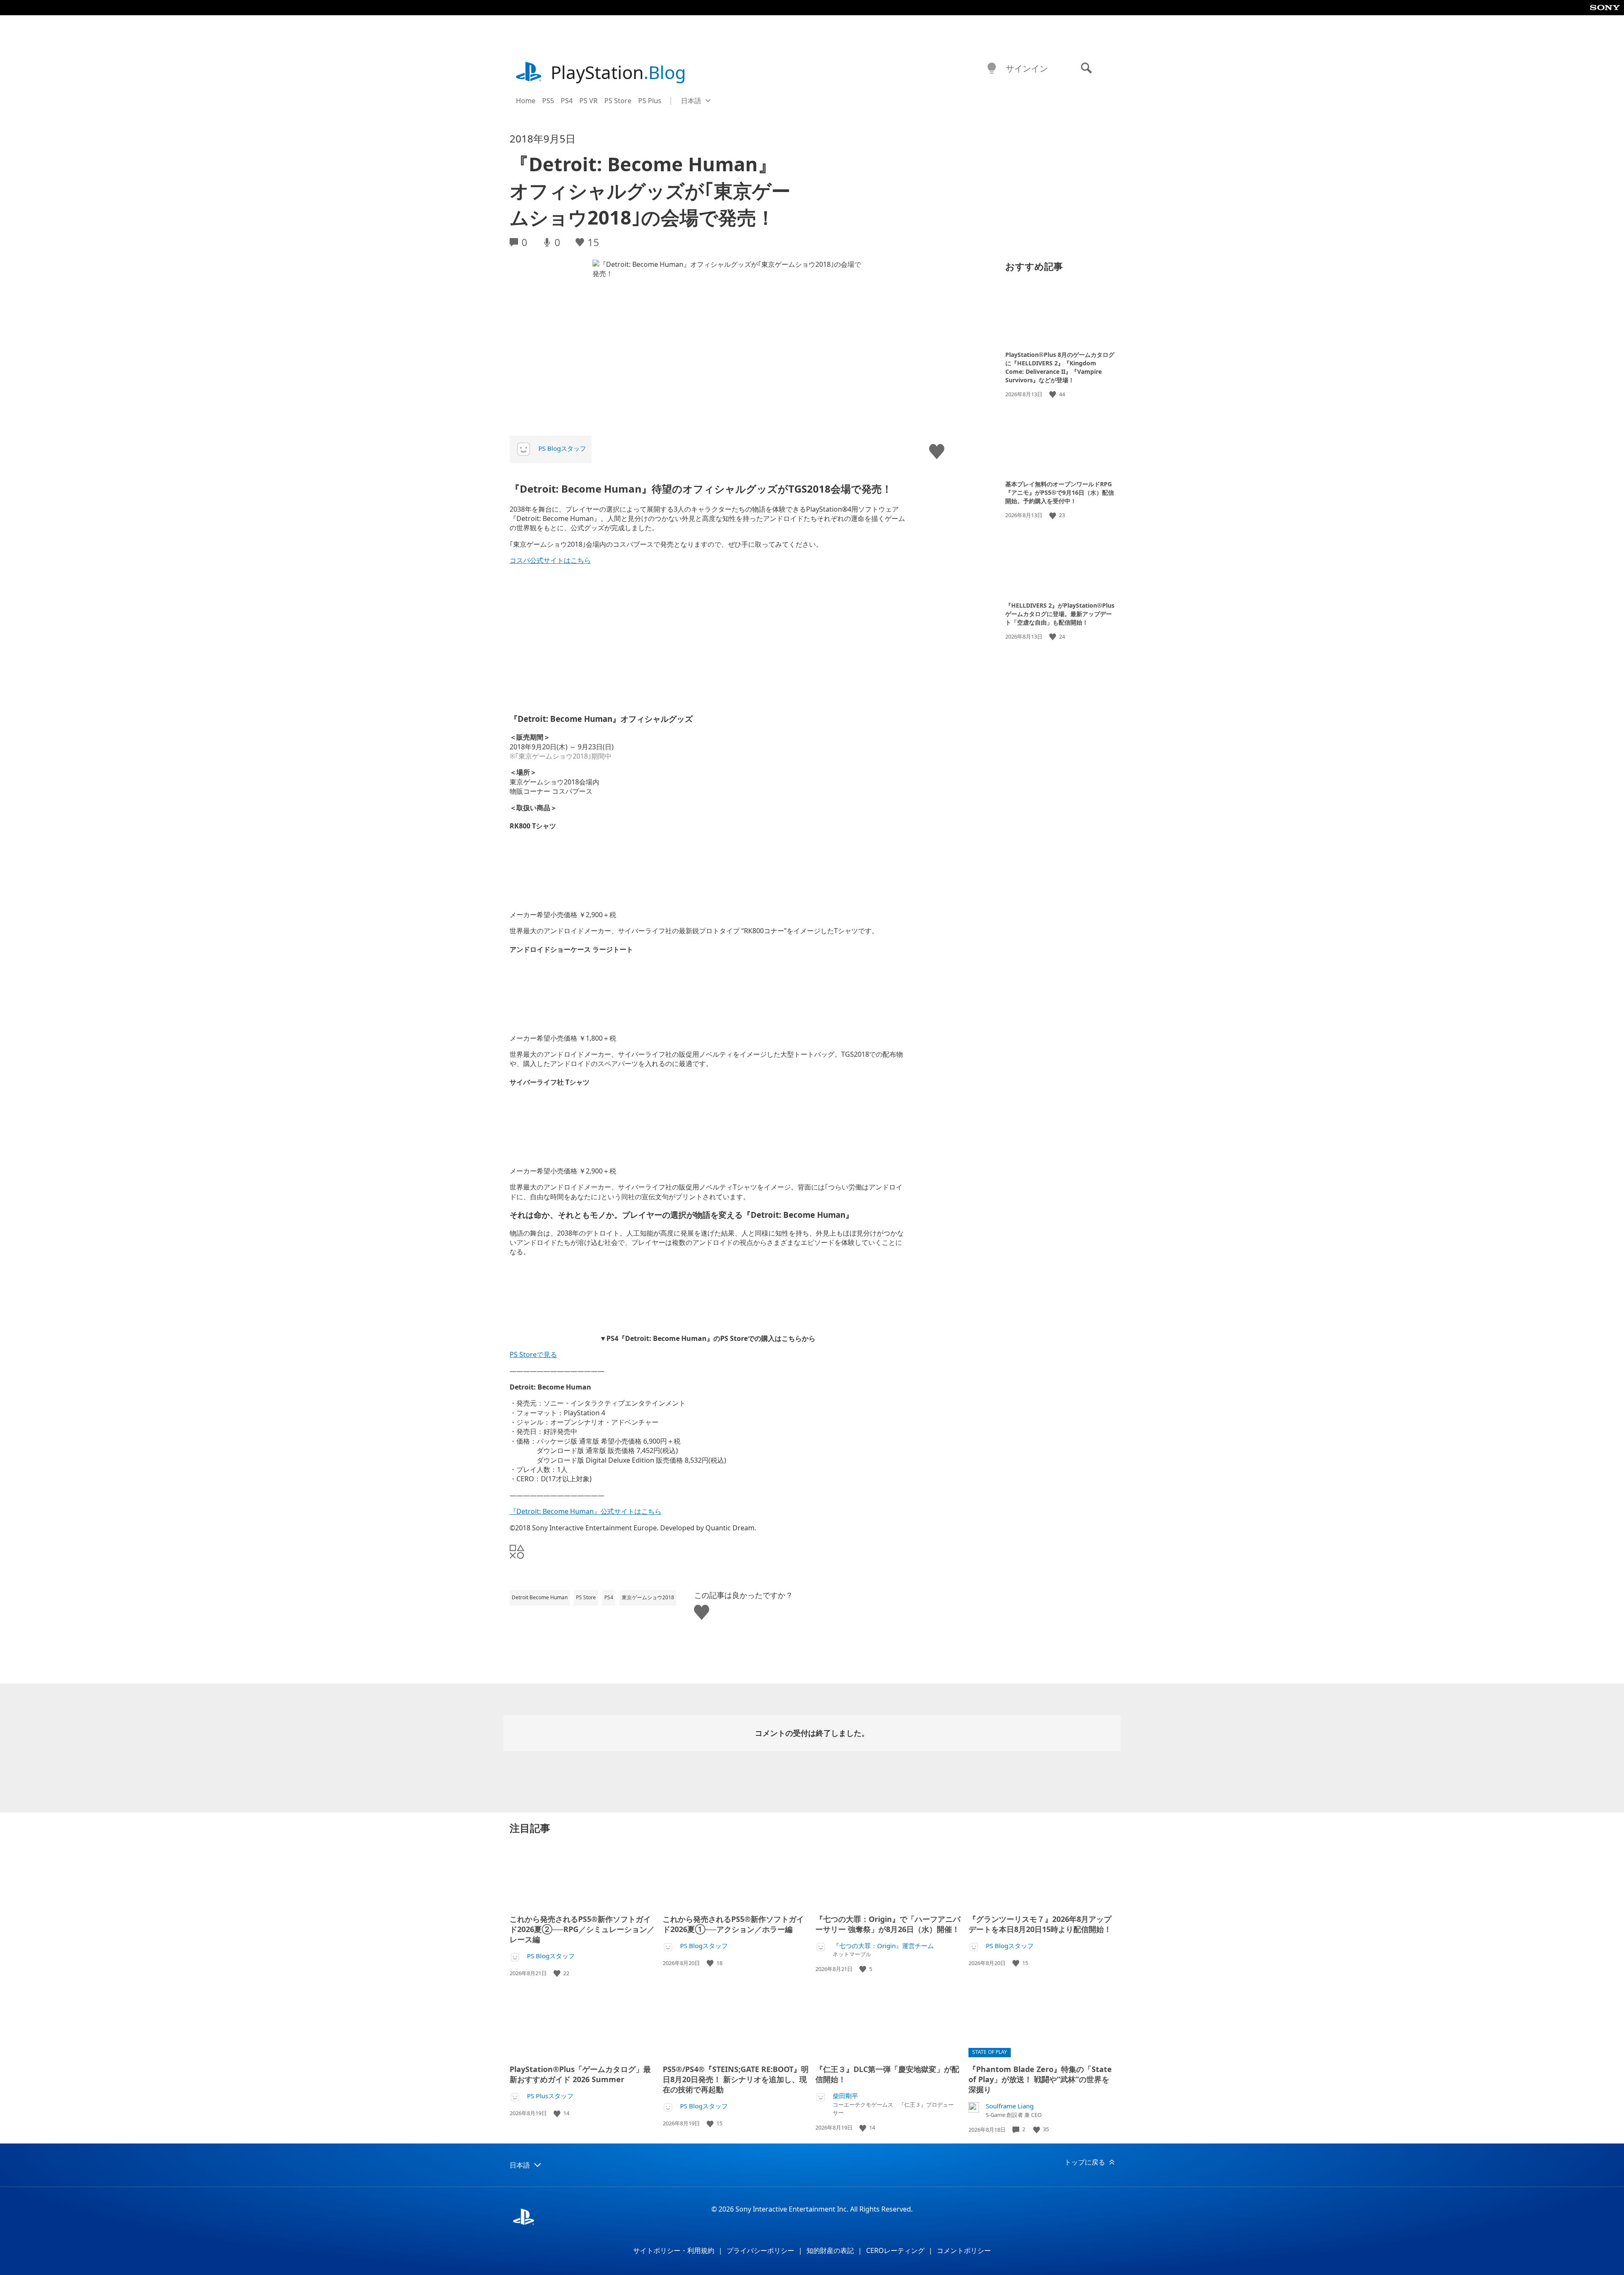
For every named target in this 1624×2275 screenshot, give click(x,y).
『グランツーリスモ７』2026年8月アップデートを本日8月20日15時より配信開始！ (1040, 1924)
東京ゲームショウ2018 (648, 1597)
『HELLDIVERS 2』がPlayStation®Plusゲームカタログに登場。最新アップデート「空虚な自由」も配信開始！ (1060, 614)
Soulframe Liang (1010, 2106)
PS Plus (650, 101)
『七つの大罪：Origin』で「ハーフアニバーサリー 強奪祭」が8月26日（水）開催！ (888, 1924)
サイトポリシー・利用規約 (674, 2250)
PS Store (618, 101)
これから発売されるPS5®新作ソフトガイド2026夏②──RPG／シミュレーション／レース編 (582, 1929)
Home (526, 101)
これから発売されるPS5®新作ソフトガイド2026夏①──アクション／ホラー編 (733, 1924)
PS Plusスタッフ (550, 2096)
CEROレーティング (895, 2250)
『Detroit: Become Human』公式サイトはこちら (586, 1511)
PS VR (588, 101)
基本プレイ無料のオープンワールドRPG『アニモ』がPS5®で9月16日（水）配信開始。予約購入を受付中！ (1060, 492)
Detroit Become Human (540, 1597)
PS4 (567, 101)
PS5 (548, 101)
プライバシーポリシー (760, 2250)
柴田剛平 (845, 2096)
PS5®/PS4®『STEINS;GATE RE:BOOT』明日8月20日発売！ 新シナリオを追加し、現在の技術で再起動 (736, 2079)
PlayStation (618, 72)
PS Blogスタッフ (562, 448)
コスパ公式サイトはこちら (550, 560)
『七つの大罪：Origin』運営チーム (883, 1946)
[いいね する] (1053, 394)
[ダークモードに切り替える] (992, 69)
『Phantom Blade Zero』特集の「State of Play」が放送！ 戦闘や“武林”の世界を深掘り (1040, 2079)
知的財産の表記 (830, 2250)
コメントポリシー (964, 2250)
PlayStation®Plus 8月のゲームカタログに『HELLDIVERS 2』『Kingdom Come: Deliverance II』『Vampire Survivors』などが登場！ (1060, 367)
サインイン (1027, 68)
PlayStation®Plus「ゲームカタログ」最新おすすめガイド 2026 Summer (580, 2074)
